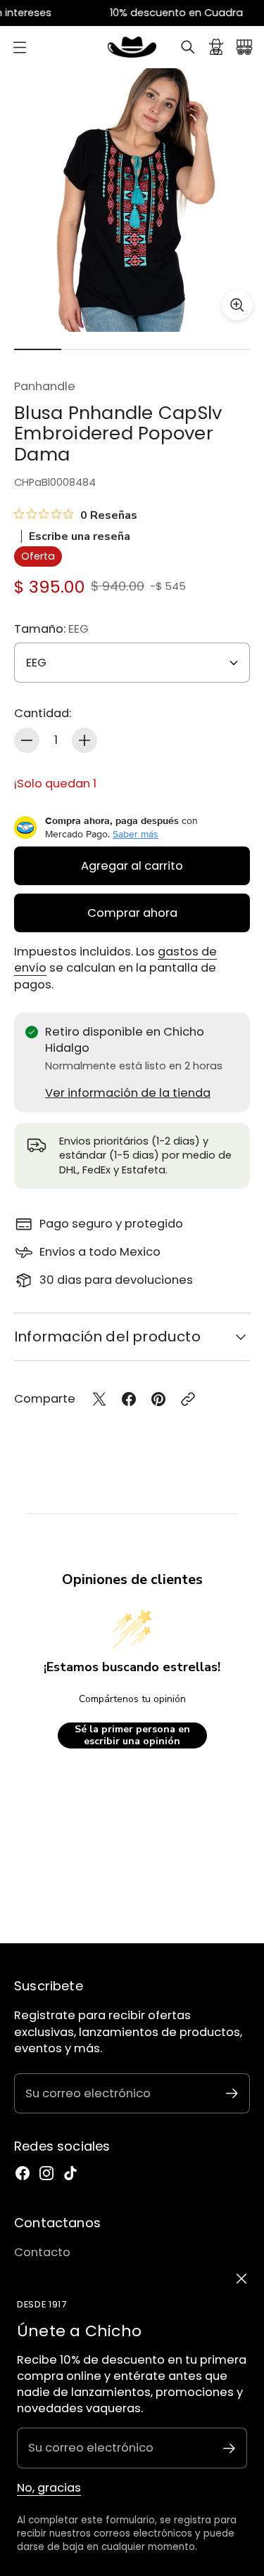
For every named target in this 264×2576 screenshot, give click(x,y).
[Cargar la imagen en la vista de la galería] (237, 305)
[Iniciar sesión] (216, 47)
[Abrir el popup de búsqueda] (188, 47)
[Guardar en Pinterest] (158, 1399)
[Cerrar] (241, 2279)
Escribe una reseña (80, 536)
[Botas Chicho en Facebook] (23, 2173)
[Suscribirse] (229, 2448)
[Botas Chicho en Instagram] (46, 2173)
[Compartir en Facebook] (129, 1399)
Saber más (136, 834)
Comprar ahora (132, 913)
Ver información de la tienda (128, 1093)
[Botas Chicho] (132, 47)
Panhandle (45, 386)
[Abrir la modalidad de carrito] (244, 47)
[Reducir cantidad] (27, 740)
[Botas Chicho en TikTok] (70, 2173)
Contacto (42, 2252)
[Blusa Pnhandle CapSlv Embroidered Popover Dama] (132, 200)
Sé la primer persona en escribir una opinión (132, 1735)
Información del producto (107, 1337)
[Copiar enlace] (188, 1399)
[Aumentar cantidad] (84, 740)
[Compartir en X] (99, 1399)
